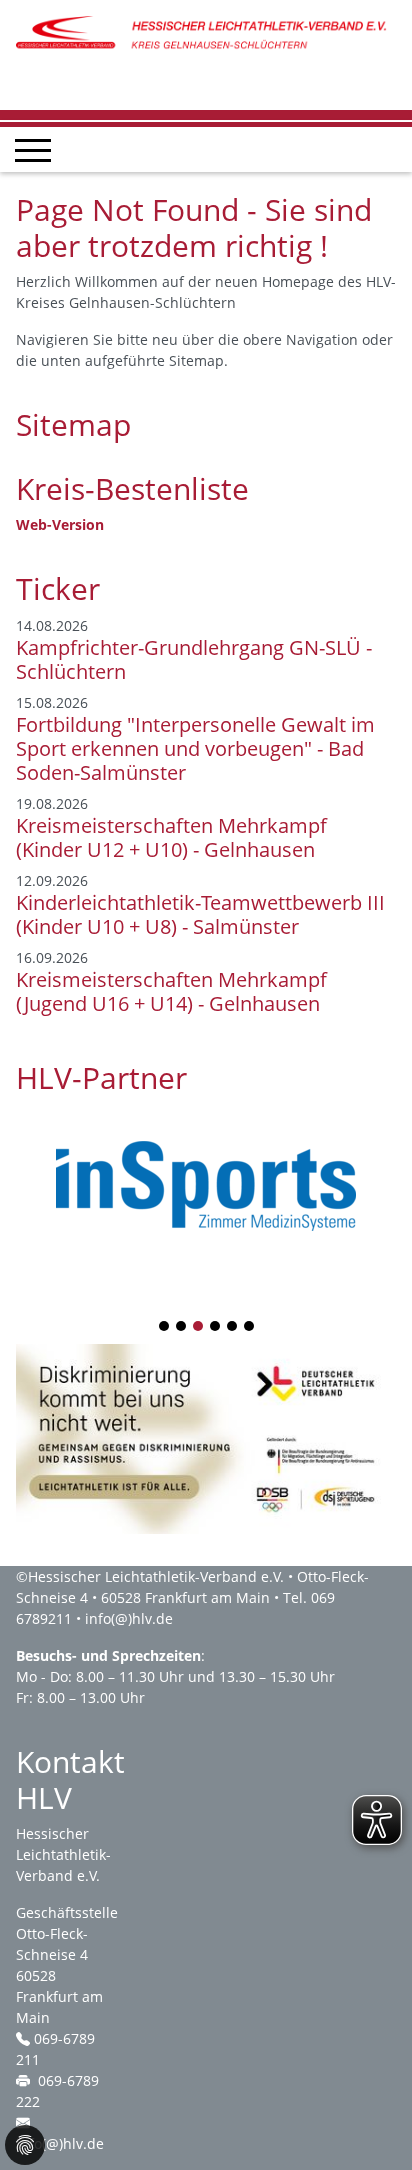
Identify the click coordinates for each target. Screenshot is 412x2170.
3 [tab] (199, 1327)
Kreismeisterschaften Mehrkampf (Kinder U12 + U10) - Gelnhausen (171, 837)
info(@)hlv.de (129, 1618)
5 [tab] (233, 1327)
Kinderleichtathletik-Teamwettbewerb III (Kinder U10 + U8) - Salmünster (200, 914)
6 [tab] (250, 1327)
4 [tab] (216, 1327)
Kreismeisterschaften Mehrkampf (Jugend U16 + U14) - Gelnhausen (171, 991)
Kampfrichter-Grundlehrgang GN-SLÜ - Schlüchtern (194, 659)
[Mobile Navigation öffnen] (33, 150)
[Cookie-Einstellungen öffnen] (25, 2145)
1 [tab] (165, 1327)
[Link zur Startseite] (206, 32)
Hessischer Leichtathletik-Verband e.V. (156, 1576)
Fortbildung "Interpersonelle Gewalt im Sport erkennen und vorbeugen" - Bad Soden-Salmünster (195, 748)
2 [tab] (182, 1327)
